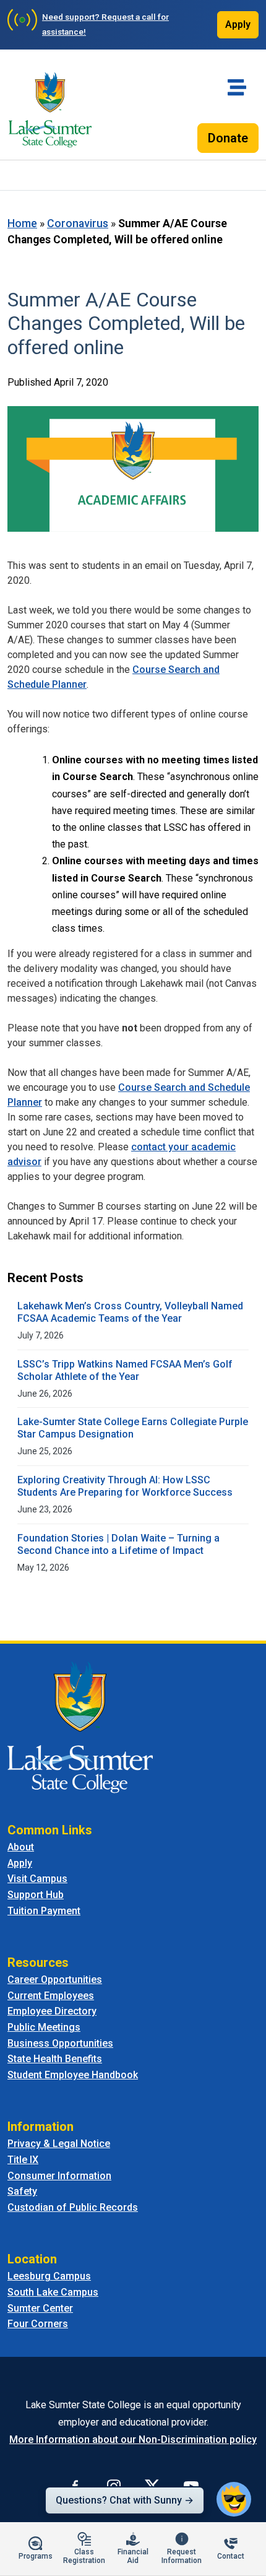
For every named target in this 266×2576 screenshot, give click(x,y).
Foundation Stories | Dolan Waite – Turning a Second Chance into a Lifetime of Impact (118, 1544)
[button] (234, 2499)
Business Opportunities (60, 2043)
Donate (228, 138)
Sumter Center (40, 2308)
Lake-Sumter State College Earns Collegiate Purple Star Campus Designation (133, 1428)
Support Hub (36, 1895)
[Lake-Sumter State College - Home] (50, 110)
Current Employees (51, 1996)
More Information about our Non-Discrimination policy (133, 2439)
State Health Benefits (55, 2059)
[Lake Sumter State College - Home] (80, 1726)
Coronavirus (78, 223)
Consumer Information (59, 2176)
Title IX (23, 2160)
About (21, 1847)
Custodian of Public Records (73, 2207)
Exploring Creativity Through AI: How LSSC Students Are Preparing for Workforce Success (125, 1486)
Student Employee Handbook (73, 2075)
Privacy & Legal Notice (59, 2144)
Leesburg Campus (49, 2276)
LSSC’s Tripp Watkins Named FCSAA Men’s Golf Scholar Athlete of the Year (125, 1370)
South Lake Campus (53, 2292)
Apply (238, 24)
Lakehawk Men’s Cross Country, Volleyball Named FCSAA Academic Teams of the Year (130, 1312)
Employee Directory (52, 2011)
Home (22, 223)
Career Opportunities (55, 1980)
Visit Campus (37, 1879)
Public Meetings (44, 2027)
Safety (22, 2191)
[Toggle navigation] (237, 87)
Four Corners (38, 2324)
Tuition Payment (44, 1911)
